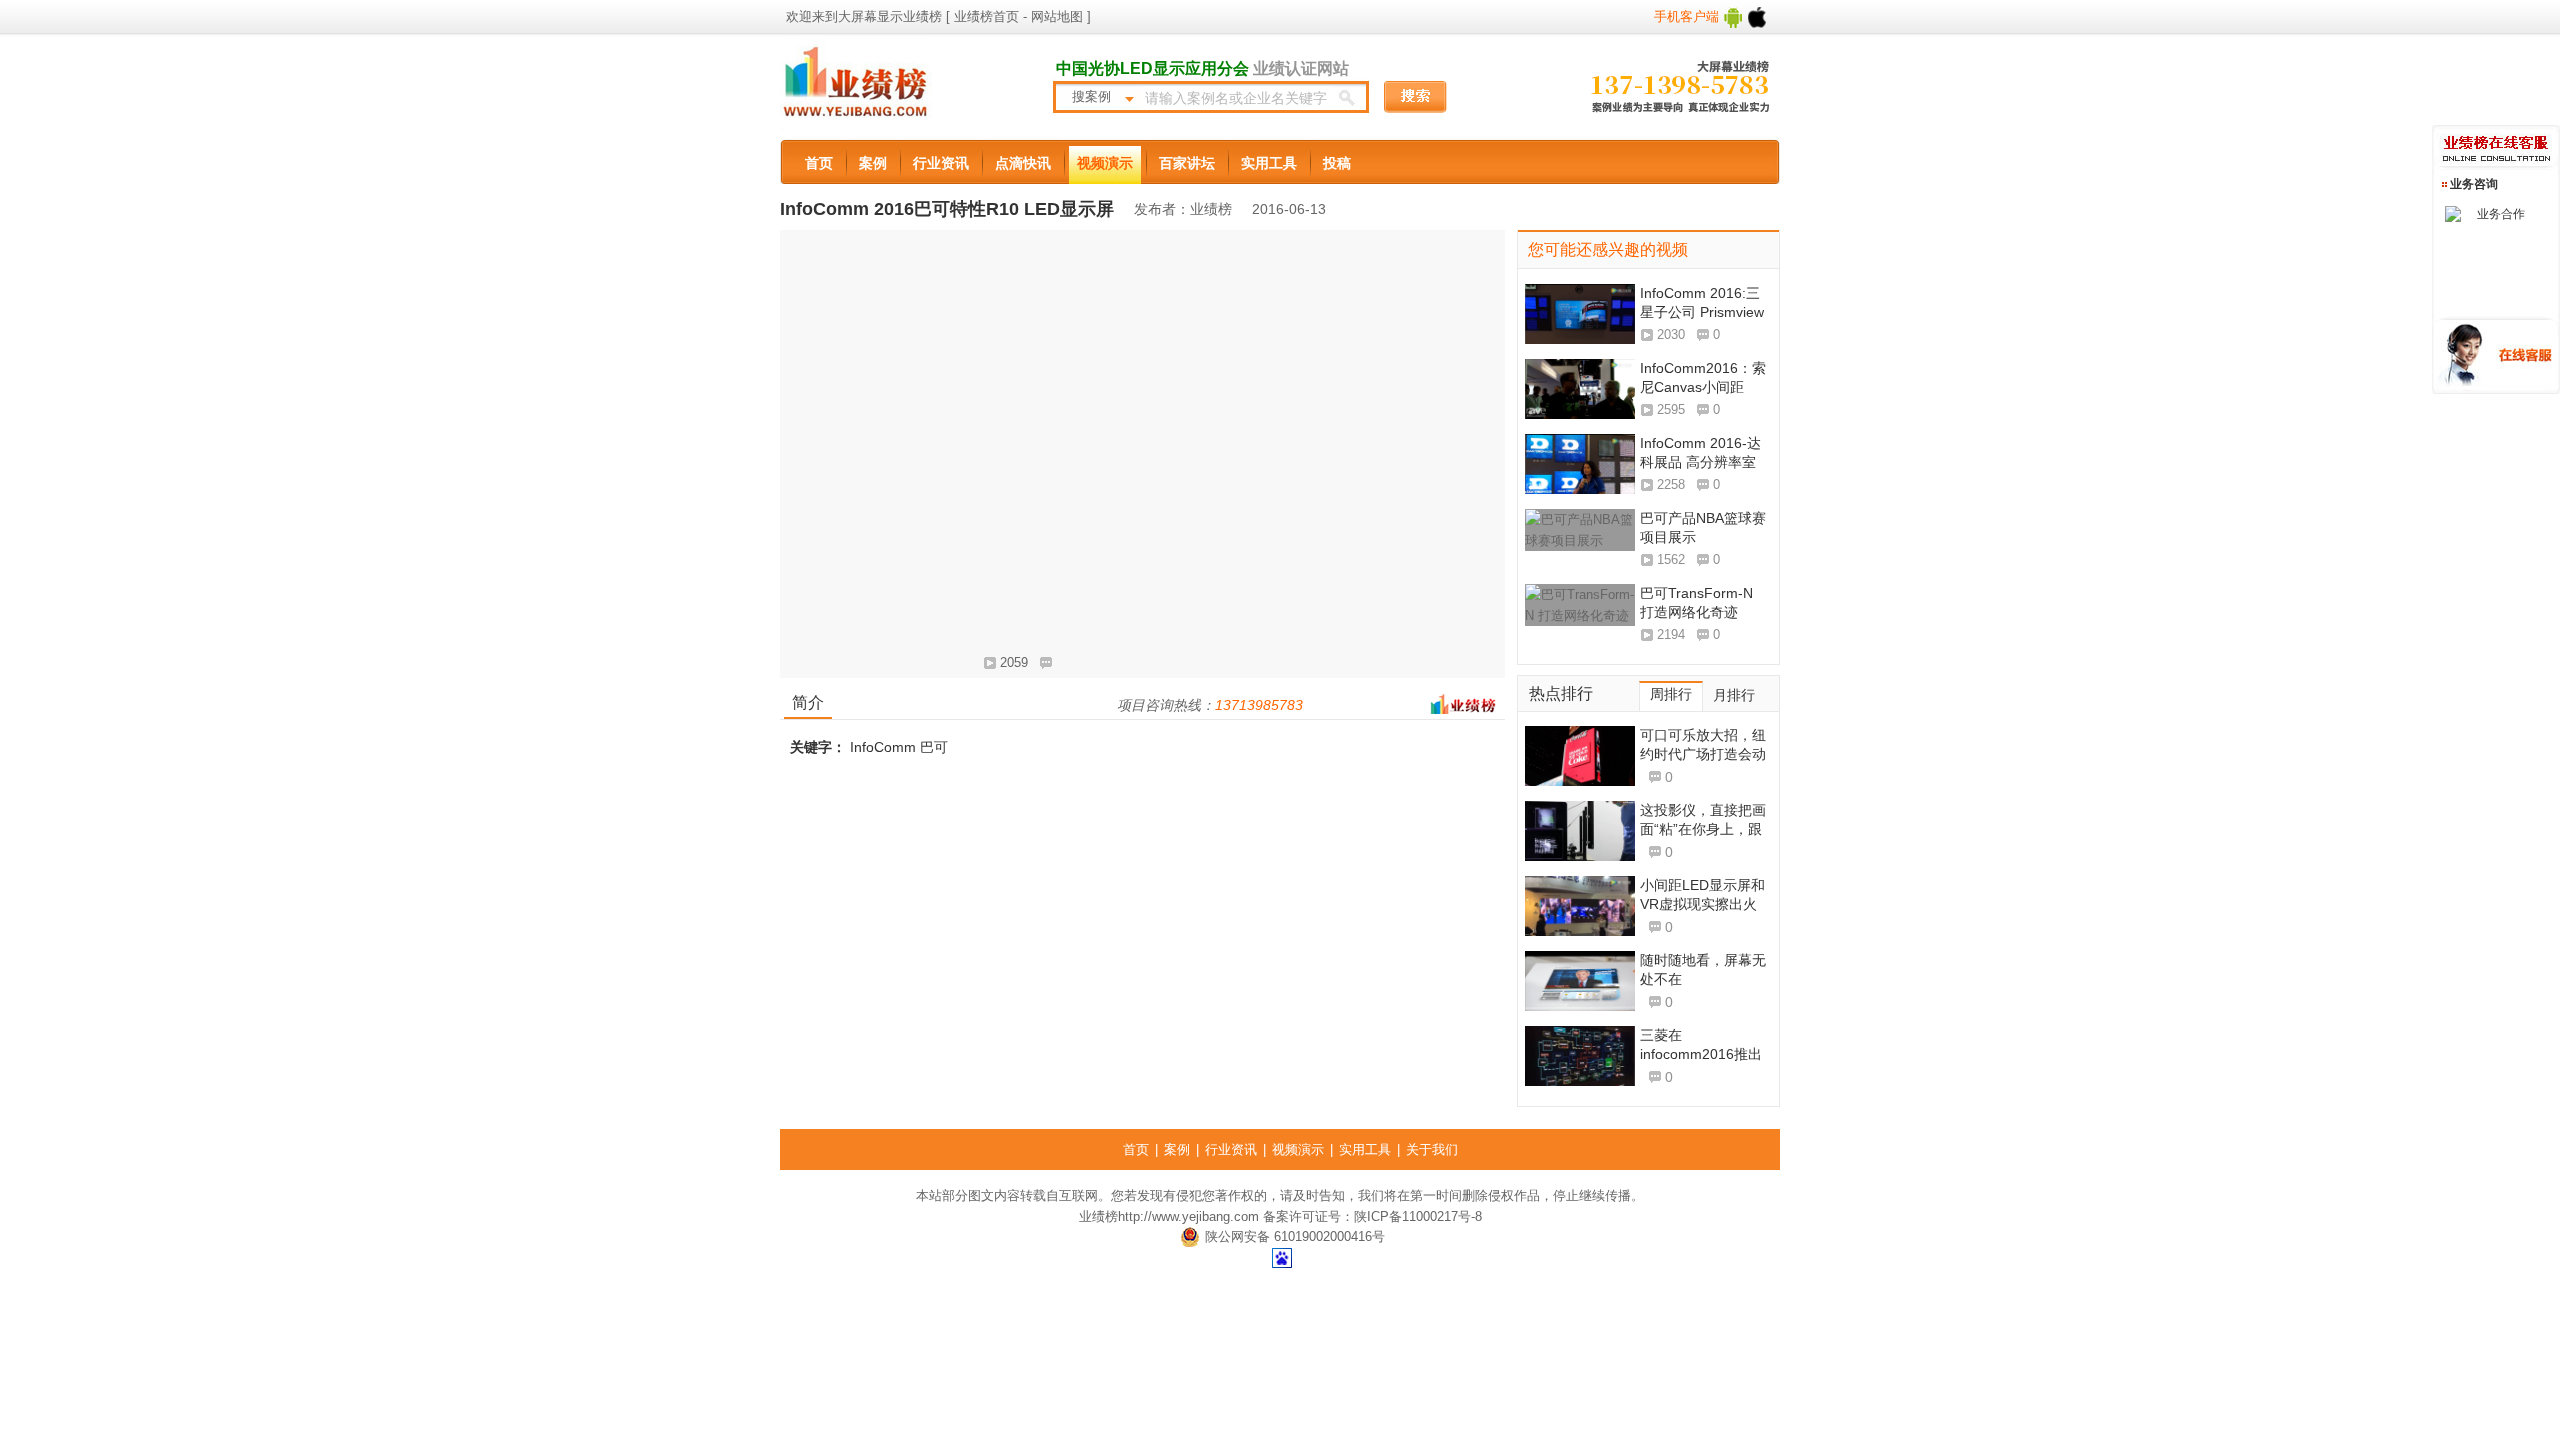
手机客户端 (1688, 16)
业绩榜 (1098, 1216)
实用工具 (1269, 163)
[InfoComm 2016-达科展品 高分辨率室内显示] (1580, 464)
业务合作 (2501, 214)
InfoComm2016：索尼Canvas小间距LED (1703, 387)
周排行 (1671, 694)
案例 (873, 163)
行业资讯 (941, 163)
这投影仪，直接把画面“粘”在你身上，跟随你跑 (1703, 829)
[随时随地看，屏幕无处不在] (1580, 981)
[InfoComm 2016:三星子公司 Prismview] (1580, 314)
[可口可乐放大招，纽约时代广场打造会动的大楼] (1580, 756)
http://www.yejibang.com (1188, 1216)
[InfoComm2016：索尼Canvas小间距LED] (1580, 389)
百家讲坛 (1187, 163)
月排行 (1734, 695)
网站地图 (1055, 16)
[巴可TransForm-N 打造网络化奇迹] (1580, 614)
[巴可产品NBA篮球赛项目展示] (1580, 539)
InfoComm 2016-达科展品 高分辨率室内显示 (1700, 462)
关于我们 (1432, 1149)
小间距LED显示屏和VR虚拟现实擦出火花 (1702, 904)
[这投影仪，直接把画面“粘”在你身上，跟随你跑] (1580, 831)
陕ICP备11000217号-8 (1418, 1216)
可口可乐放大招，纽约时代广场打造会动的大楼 (1703, 754)
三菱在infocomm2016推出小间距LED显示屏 (1701, 1054)
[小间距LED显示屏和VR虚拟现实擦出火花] (1580, 906)
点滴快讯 (1023, 163)
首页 (819, 163)
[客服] (2459, 214)
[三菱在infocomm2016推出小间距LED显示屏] (1580, 1056)
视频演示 (1105, 163)
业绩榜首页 (986, 16)
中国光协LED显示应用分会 (1152, 68)
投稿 (1337, 163)
